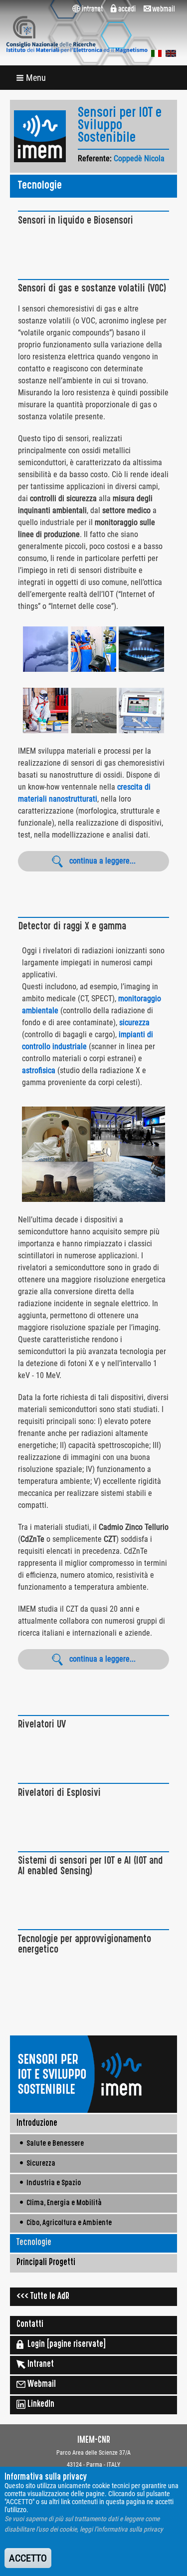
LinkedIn (40, 2405)
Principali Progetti (46, 2263)
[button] (32, 78)
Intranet (40, 2365)
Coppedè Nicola (139, 158)
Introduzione (37, 2124)
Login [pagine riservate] (65, 2345)
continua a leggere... (102, 861)
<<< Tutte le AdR (43, 2297)
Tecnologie (34, 2243)
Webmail (41, 2385)
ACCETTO (28, 2558)
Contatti (30, 2325)
